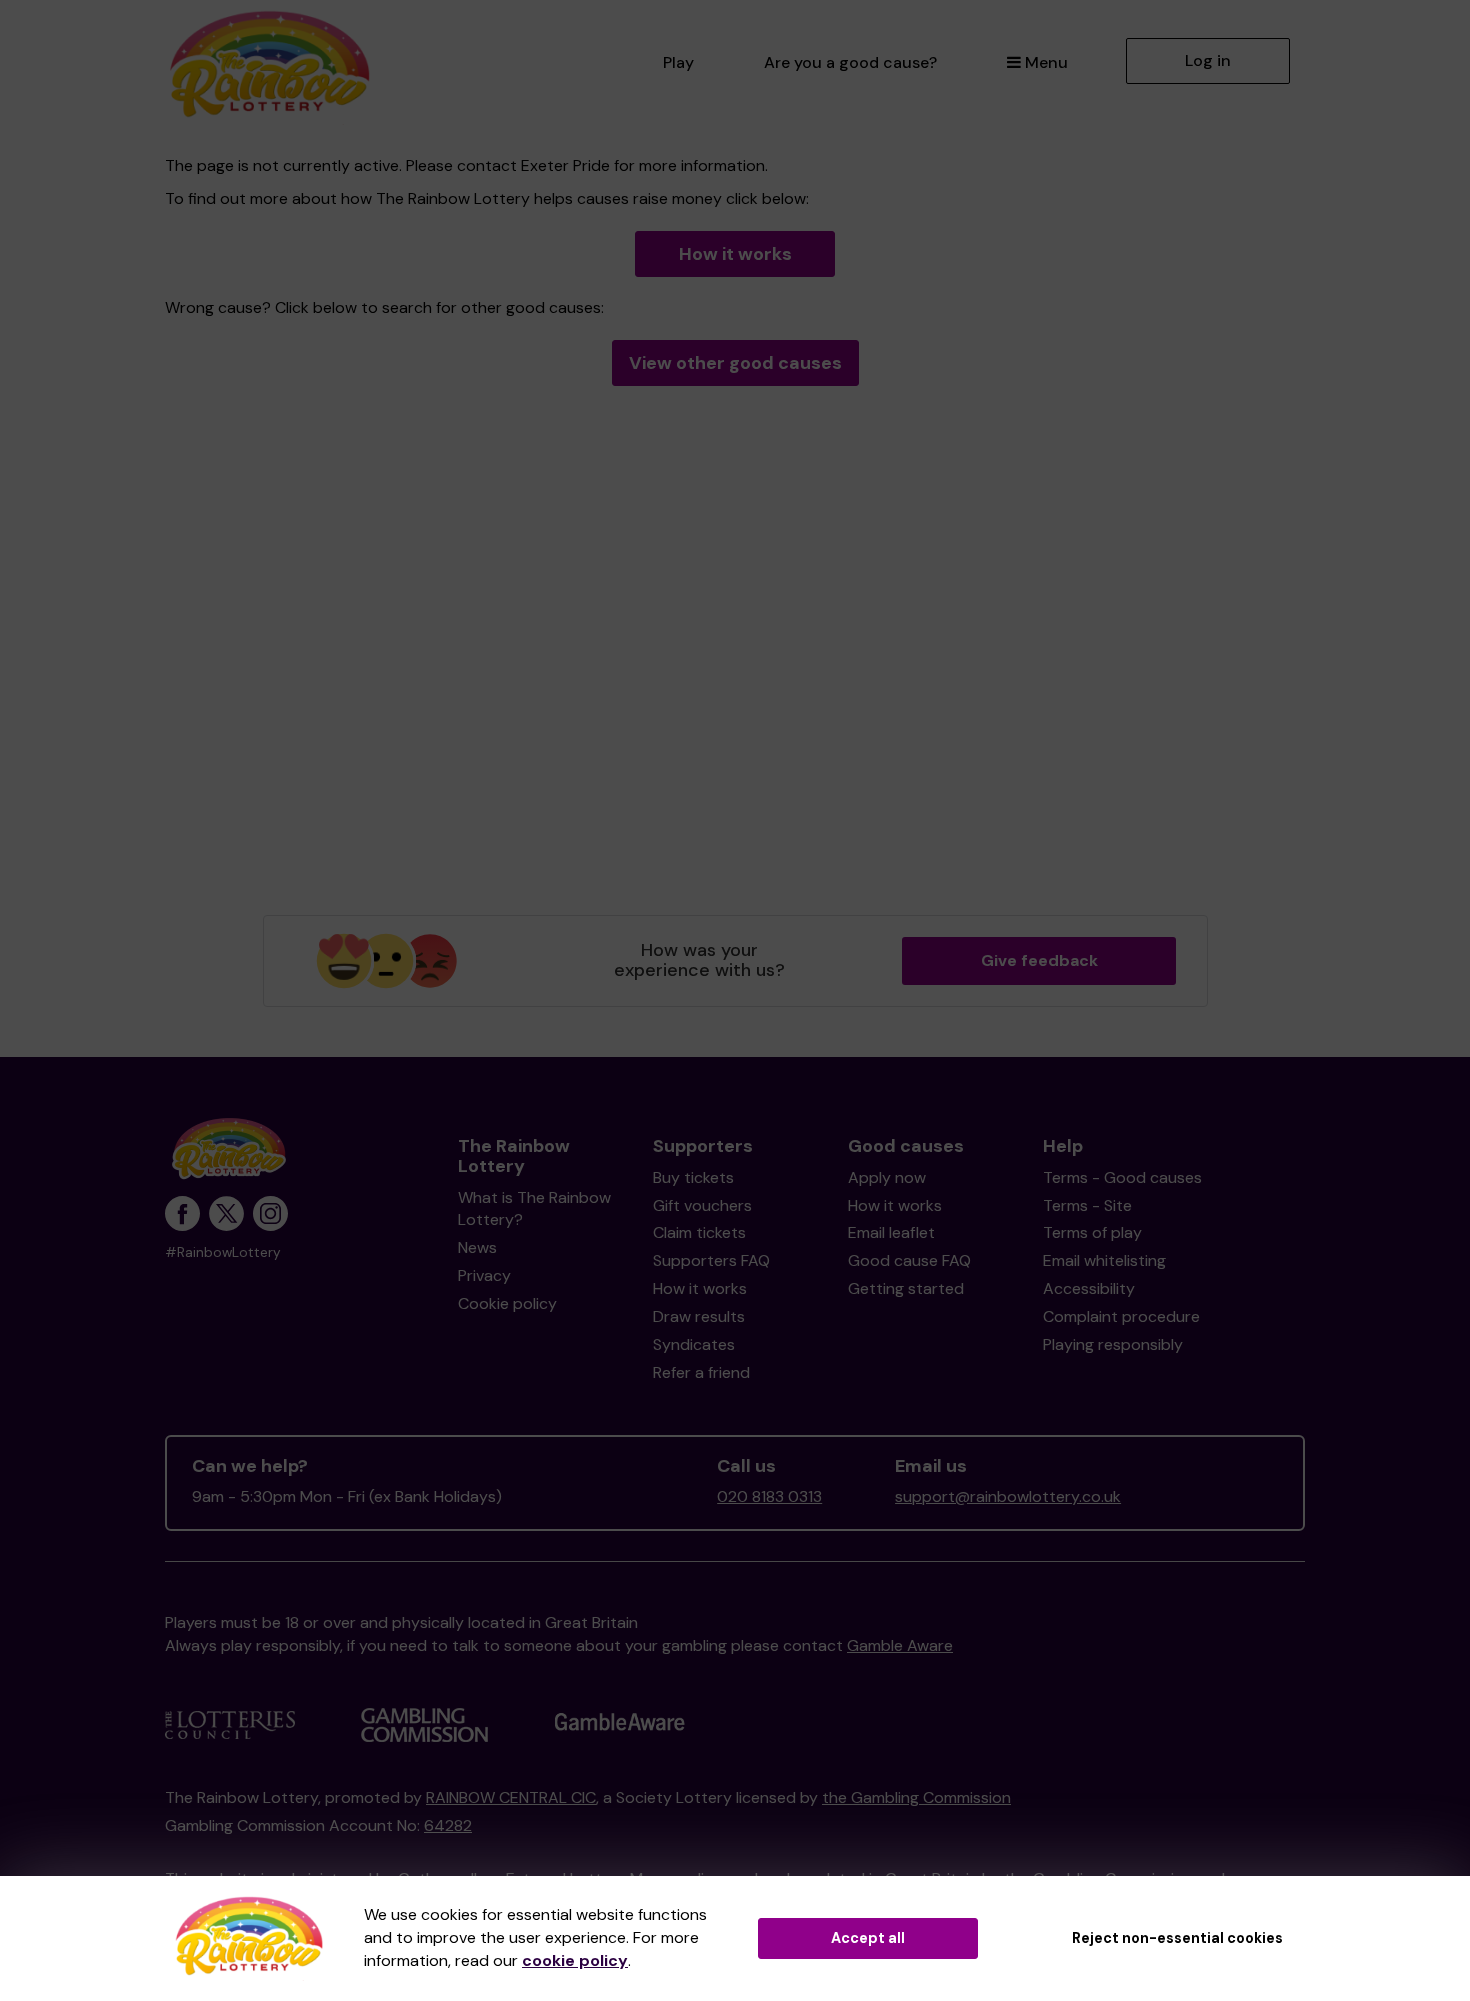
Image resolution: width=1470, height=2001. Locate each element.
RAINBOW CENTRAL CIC (511, 1797)
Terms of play (1092, 1232)
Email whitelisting (1104, 1260)
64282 (448, 1825)
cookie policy (575, 1960)
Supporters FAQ (711, 1260)
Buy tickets (693, 1177)
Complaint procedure (1121, 1316)
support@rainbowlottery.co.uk (1008, 1496)
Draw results (699, 1316)
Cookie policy (507, 1303)
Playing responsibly (1113, 1344)
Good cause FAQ (909, 1260)
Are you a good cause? (850, 62)
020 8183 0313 (769, 1496)
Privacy (484, 1275)
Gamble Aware (900, 1645)
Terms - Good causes (1122, 1177)
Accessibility (1089, 1288)
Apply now (887, 1177)
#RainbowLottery (223, 1252)
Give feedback (1039, 960)
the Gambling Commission (916, 1797)
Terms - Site (1087, 1205)
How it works (735, 254)
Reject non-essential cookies (1177, 1938)
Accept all (868, 1938)
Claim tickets (699, 1232)
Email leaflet (891, 1232)
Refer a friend (701, 1372)
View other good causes (735, 363)
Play (678, 62)
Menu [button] (1046, 62)
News (477, 1247)
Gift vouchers (702, 1205)
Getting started (906, 1288)
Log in (1208, 60)
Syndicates (694, 1344)
